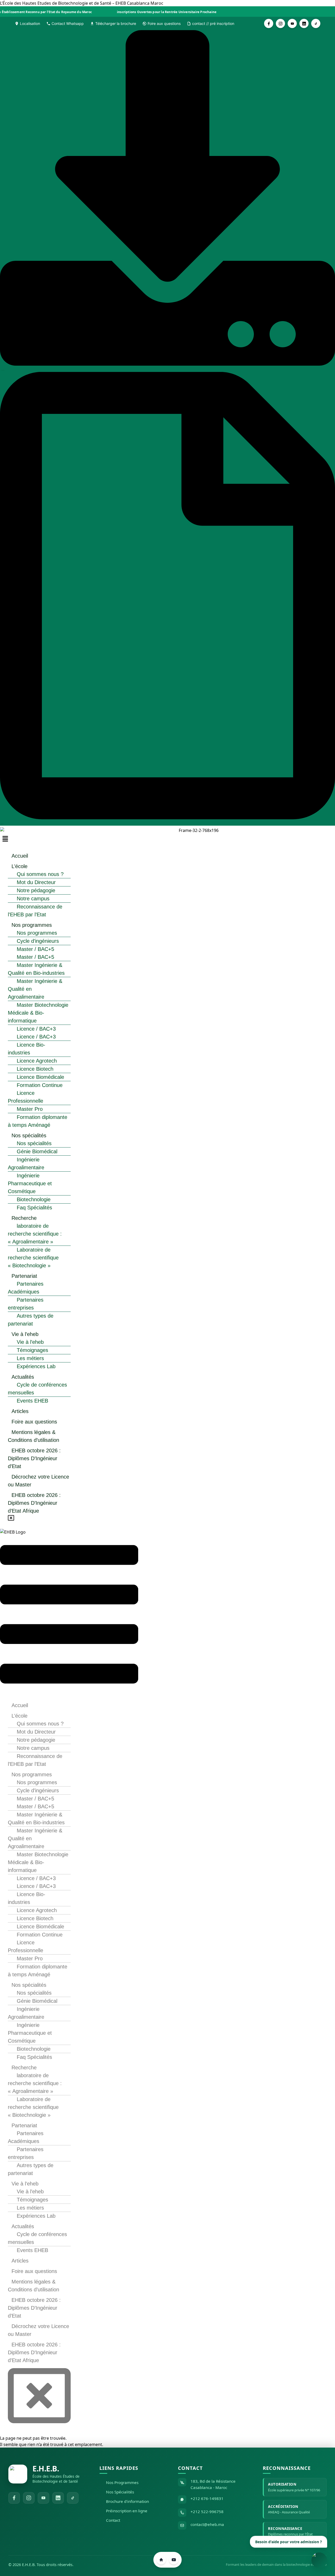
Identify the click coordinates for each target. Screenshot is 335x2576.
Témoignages (32, 1350)
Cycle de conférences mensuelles (37, 1389)
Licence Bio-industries (27, 1049)
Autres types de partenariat (31, 1320)
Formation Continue (40, 1085)
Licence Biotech (35, 1069)
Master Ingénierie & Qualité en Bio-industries (36, 969)
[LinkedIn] (58, 2498)
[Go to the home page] (161, 2560)
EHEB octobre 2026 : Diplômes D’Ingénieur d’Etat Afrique (34, 1503)
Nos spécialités (29, 1135)
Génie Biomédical (37, 1151)
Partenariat (24, 1276)
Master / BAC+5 (35, 949)
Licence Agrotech (37, 1061)
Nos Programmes (122, 2482)
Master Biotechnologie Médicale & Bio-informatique (38, 1013)
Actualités (23, 1377)
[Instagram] (29, 2498)
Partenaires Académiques (26, 1288)
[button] (69, 839)
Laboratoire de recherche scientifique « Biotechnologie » (33, 1258)
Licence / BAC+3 (36, 1029)
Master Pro (30, 1109)
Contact (113, 2520)
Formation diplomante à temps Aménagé (38, 1121)
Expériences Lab (36, 1366)
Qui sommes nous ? (40, 874)
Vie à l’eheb (25, 1334)
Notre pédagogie (36, 890)
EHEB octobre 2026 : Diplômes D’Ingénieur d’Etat (34, 1458)
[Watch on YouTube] (174, 2560)
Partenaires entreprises (26, 1304)
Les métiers (30, 1358)
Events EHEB (32, 1401)
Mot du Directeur (36, 882)
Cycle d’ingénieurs (38, 941)
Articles (20, 1411)
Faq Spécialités (34, 1208)
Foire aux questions (34, 1422)
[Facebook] (14, 2498)
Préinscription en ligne (127, 2511)
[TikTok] (73, 2498)
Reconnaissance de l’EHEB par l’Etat (35, 911)
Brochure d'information (127, 2501)
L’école (19, 866)
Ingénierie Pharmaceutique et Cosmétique (30, 1183)
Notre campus (33, 899)
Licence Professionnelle (26, 1097)
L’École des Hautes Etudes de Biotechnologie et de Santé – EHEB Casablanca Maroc (82, 3)
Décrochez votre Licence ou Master (38, 1481)
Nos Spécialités (120, 2492)
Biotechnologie (34, 1199)
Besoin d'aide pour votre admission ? (289, 2543)
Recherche (24, 1218)
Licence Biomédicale (40, 1077)
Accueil (20, 856)
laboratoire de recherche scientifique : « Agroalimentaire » (35, 1234)
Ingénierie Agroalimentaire (26, 1163)
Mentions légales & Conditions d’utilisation (33, 1436)
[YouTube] (43, 2498)
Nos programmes (32, 925)
